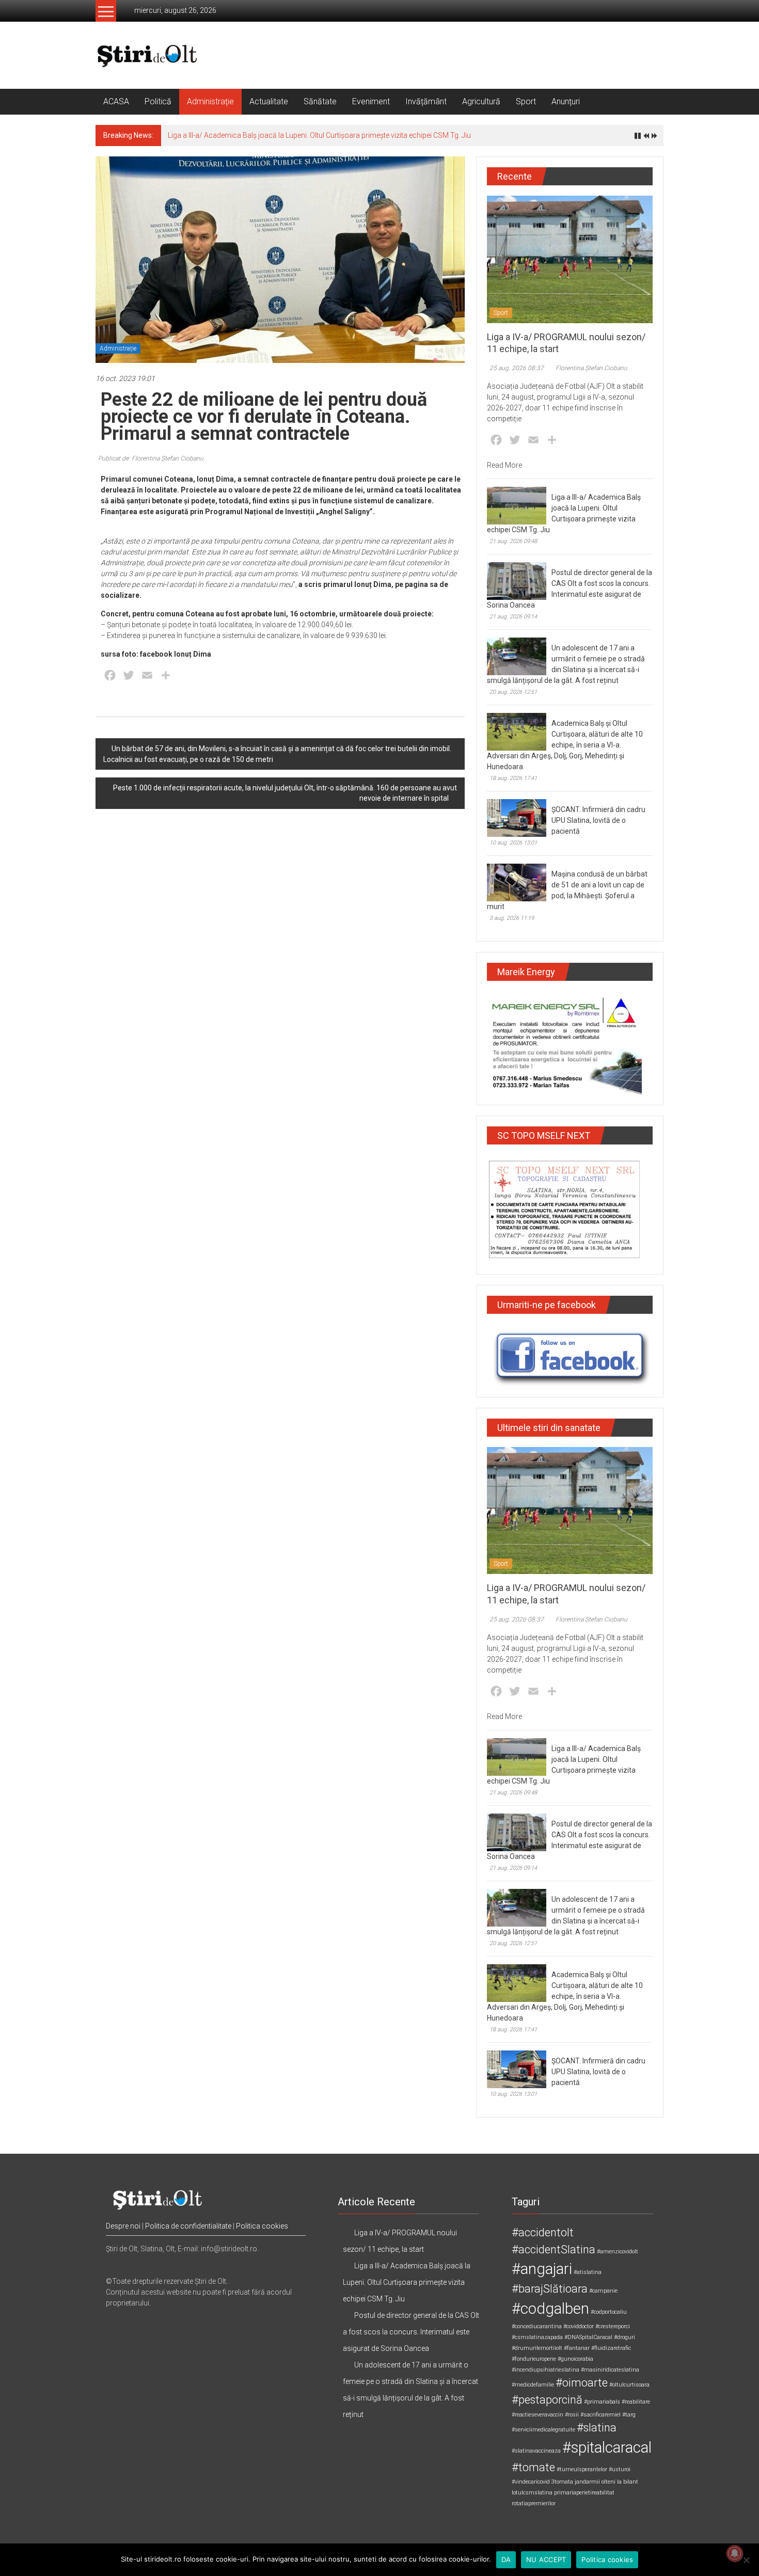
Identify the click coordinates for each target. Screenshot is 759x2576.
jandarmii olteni (595, 2482)
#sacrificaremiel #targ (608, 2415)
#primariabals (602, 2402)
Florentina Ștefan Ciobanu (591, 368)
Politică (158, 101)
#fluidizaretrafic (611, 2348)
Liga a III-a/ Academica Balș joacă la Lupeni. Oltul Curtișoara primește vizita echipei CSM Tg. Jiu (319, 135)
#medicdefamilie (533, 2385)
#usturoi (620, 2469)
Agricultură (481, 101)
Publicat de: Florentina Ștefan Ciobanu (151, 458)
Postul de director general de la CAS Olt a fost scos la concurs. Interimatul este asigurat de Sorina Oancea (411, 2332)
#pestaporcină (547, 2400)
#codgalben (550, 2309)
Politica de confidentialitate (188, 2226)
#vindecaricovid (531, 2482)
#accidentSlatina (554, 2249)
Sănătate (320, 101)
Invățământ (426, 101)
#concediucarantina (537, 2326)
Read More (504, 465)
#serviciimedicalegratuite (543, 2430)
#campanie (603, 2291)
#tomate (533, 2467)
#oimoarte (582, 2383)
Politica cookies (262, 2226)
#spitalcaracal (607, 2447)
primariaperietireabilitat (584, 2493)
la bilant (628, 2482)
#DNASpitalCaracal (588, 2337)
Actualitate (269, 101)
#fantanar (577, 2348)
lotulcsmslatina (532, 2493)
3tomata (562, 2482)
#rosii (572, 2415)
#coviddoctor (579, 2326)
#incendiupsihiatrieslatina (545, 2370)
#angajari (542, 2269)
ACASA (116, 101)
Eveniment (371, 101)
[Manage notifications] (735, 2553)
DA (506, 2559)
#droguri (624, 2337)
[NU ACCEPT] (746, 2560)
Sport (526, 101)
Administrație (210, 101)
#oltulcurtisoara (629, 2385)
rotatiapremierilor (534, 2503)
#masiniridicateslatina (610, 2370)
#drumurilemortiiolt (537, 2348)
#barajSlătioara (550, 2289)
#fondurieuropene (534, 2359)
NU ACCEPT (546, 2559)
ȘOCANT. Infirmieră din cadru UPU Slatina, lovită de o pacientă (598, 820)
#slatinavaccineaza (536, 2451)
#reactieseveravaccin (537, 2415)
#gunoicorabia (575, 2359)
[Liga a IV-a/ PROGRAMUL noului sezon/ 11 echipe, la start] (570, 259)
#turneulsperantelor (582, 2469)
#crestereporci (613, 2326)
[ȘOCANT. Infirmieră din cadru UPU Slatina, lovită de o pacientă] (517, 818)
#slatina (597, 2428)
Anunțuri (566, 101)
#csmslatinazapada (537, 2337)
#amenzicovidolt (618, 2252)
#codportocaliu (609, 2312)
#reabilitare (636, 2402)
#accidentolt (543, 2232)
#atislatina (588, 2272)
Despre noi (123, 2226)
